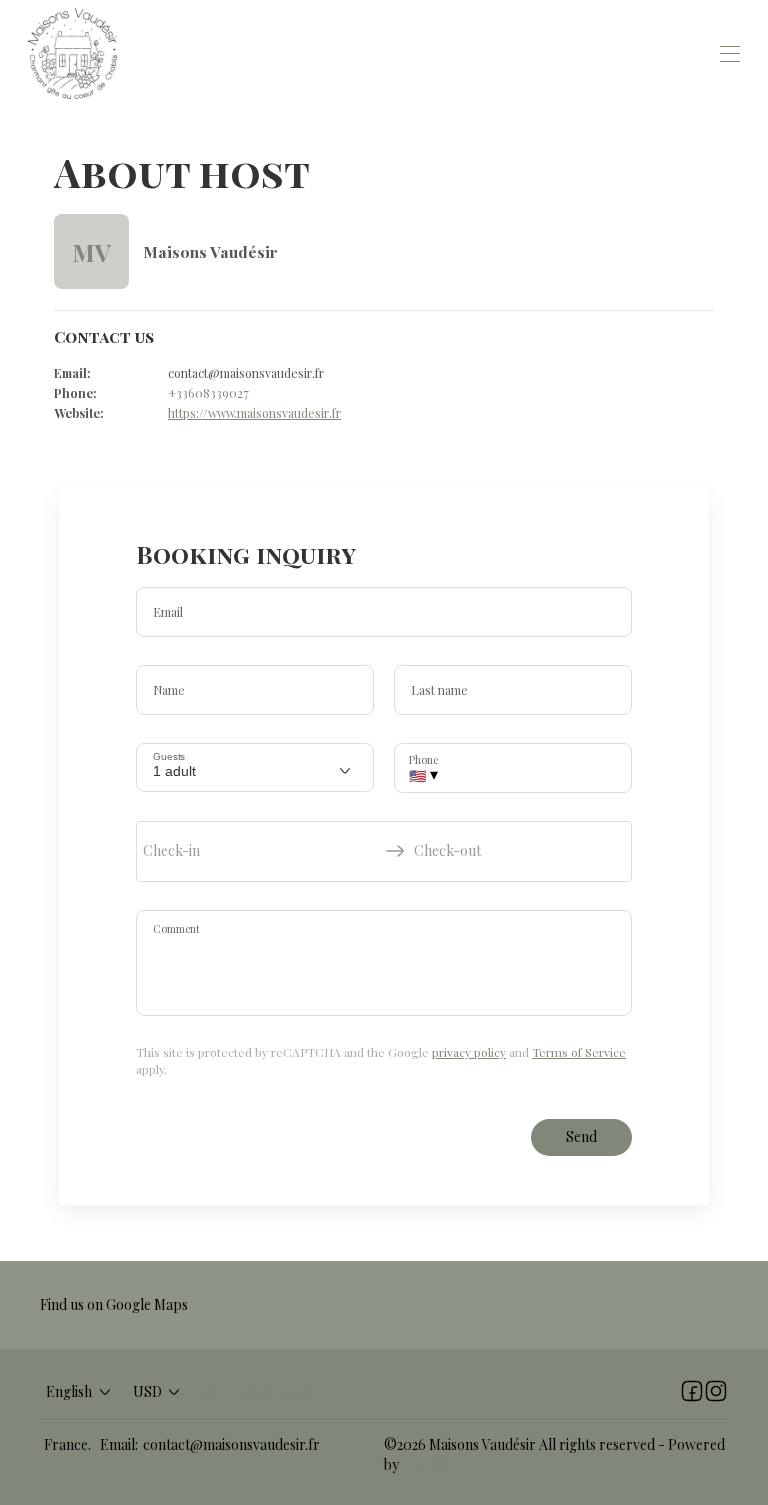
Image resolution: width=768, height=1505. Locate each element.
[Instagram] (716, 1392)
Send (581, 1136)
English (69, 1391)
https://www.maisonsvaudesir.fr (254, 413)
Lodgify (426, 1464)
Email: (119, 1444)
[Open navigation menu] (730, 54)
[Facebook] (692, 1392)
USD (147, 1391)
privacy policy (469, 1052)
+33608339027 (208, 393)
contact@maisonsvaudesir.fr (231, 1444)
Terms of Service (579, 1052)
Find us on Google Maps (114, 1304)
